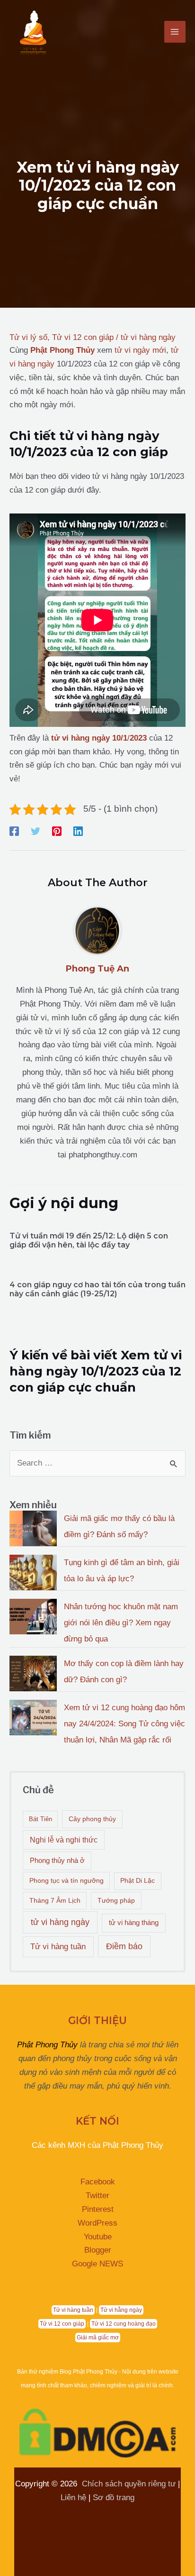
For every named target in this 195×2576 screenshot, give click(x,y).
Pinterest (98, 2209)
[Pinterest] (57, 831)
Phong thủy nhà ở (57, 1860)
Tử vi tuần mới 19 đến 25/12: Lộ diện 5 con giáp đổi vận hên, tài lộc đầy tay (89, 1240)
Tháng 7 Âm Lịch (55, 1900)
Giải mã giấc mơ (98, 2338)
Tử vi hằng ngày (121, 2310)
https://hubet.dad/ (68, 2511)
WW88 (117, 2511)
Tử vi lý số (28, 337)
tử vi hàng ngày (148, 337)
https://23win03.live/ (117, 2539)
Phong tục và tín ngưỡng (66, 1880)
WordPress (97, 2223)
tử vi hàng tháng (134, 1922)
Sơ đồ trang (114, 2498)
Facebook (98, 2182)
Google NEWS (97, 2264)
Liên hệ (73, 2498)
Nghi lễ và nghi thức (64, 1840)
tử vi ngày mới (140, 350)
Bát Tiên (40, 1819)
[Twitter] (35, 831)
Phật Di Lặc (137, 1881)
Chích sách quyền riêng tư (129, 2484)
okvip (145, 2511)
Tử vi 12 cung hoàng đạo (124, 2324)
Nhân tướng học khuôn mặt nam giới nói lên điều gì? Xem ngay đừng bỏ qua (121, 1623)
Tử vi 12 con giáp (83, 337)
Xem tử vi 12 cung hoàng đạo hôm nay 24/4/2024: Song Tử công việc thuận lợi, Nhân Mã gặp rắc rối (124, 1724)
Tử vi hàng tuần (58, 1947)
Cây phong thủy (92, 1819)
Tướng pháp (116, 1900)
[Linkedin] (78, 831)
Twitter (97, 2196)
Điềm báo (124, 1946)
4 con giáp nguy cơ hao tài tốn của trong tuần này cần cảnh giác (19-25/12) (97, 1289)
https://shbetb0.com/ (63, 2525)
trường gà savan (135, 2525)
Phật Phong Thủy (47, 2045)
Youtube (98, 2237)
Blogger (98, 2250)
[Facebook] (14, 831)
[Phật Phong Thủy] (33, 32)
